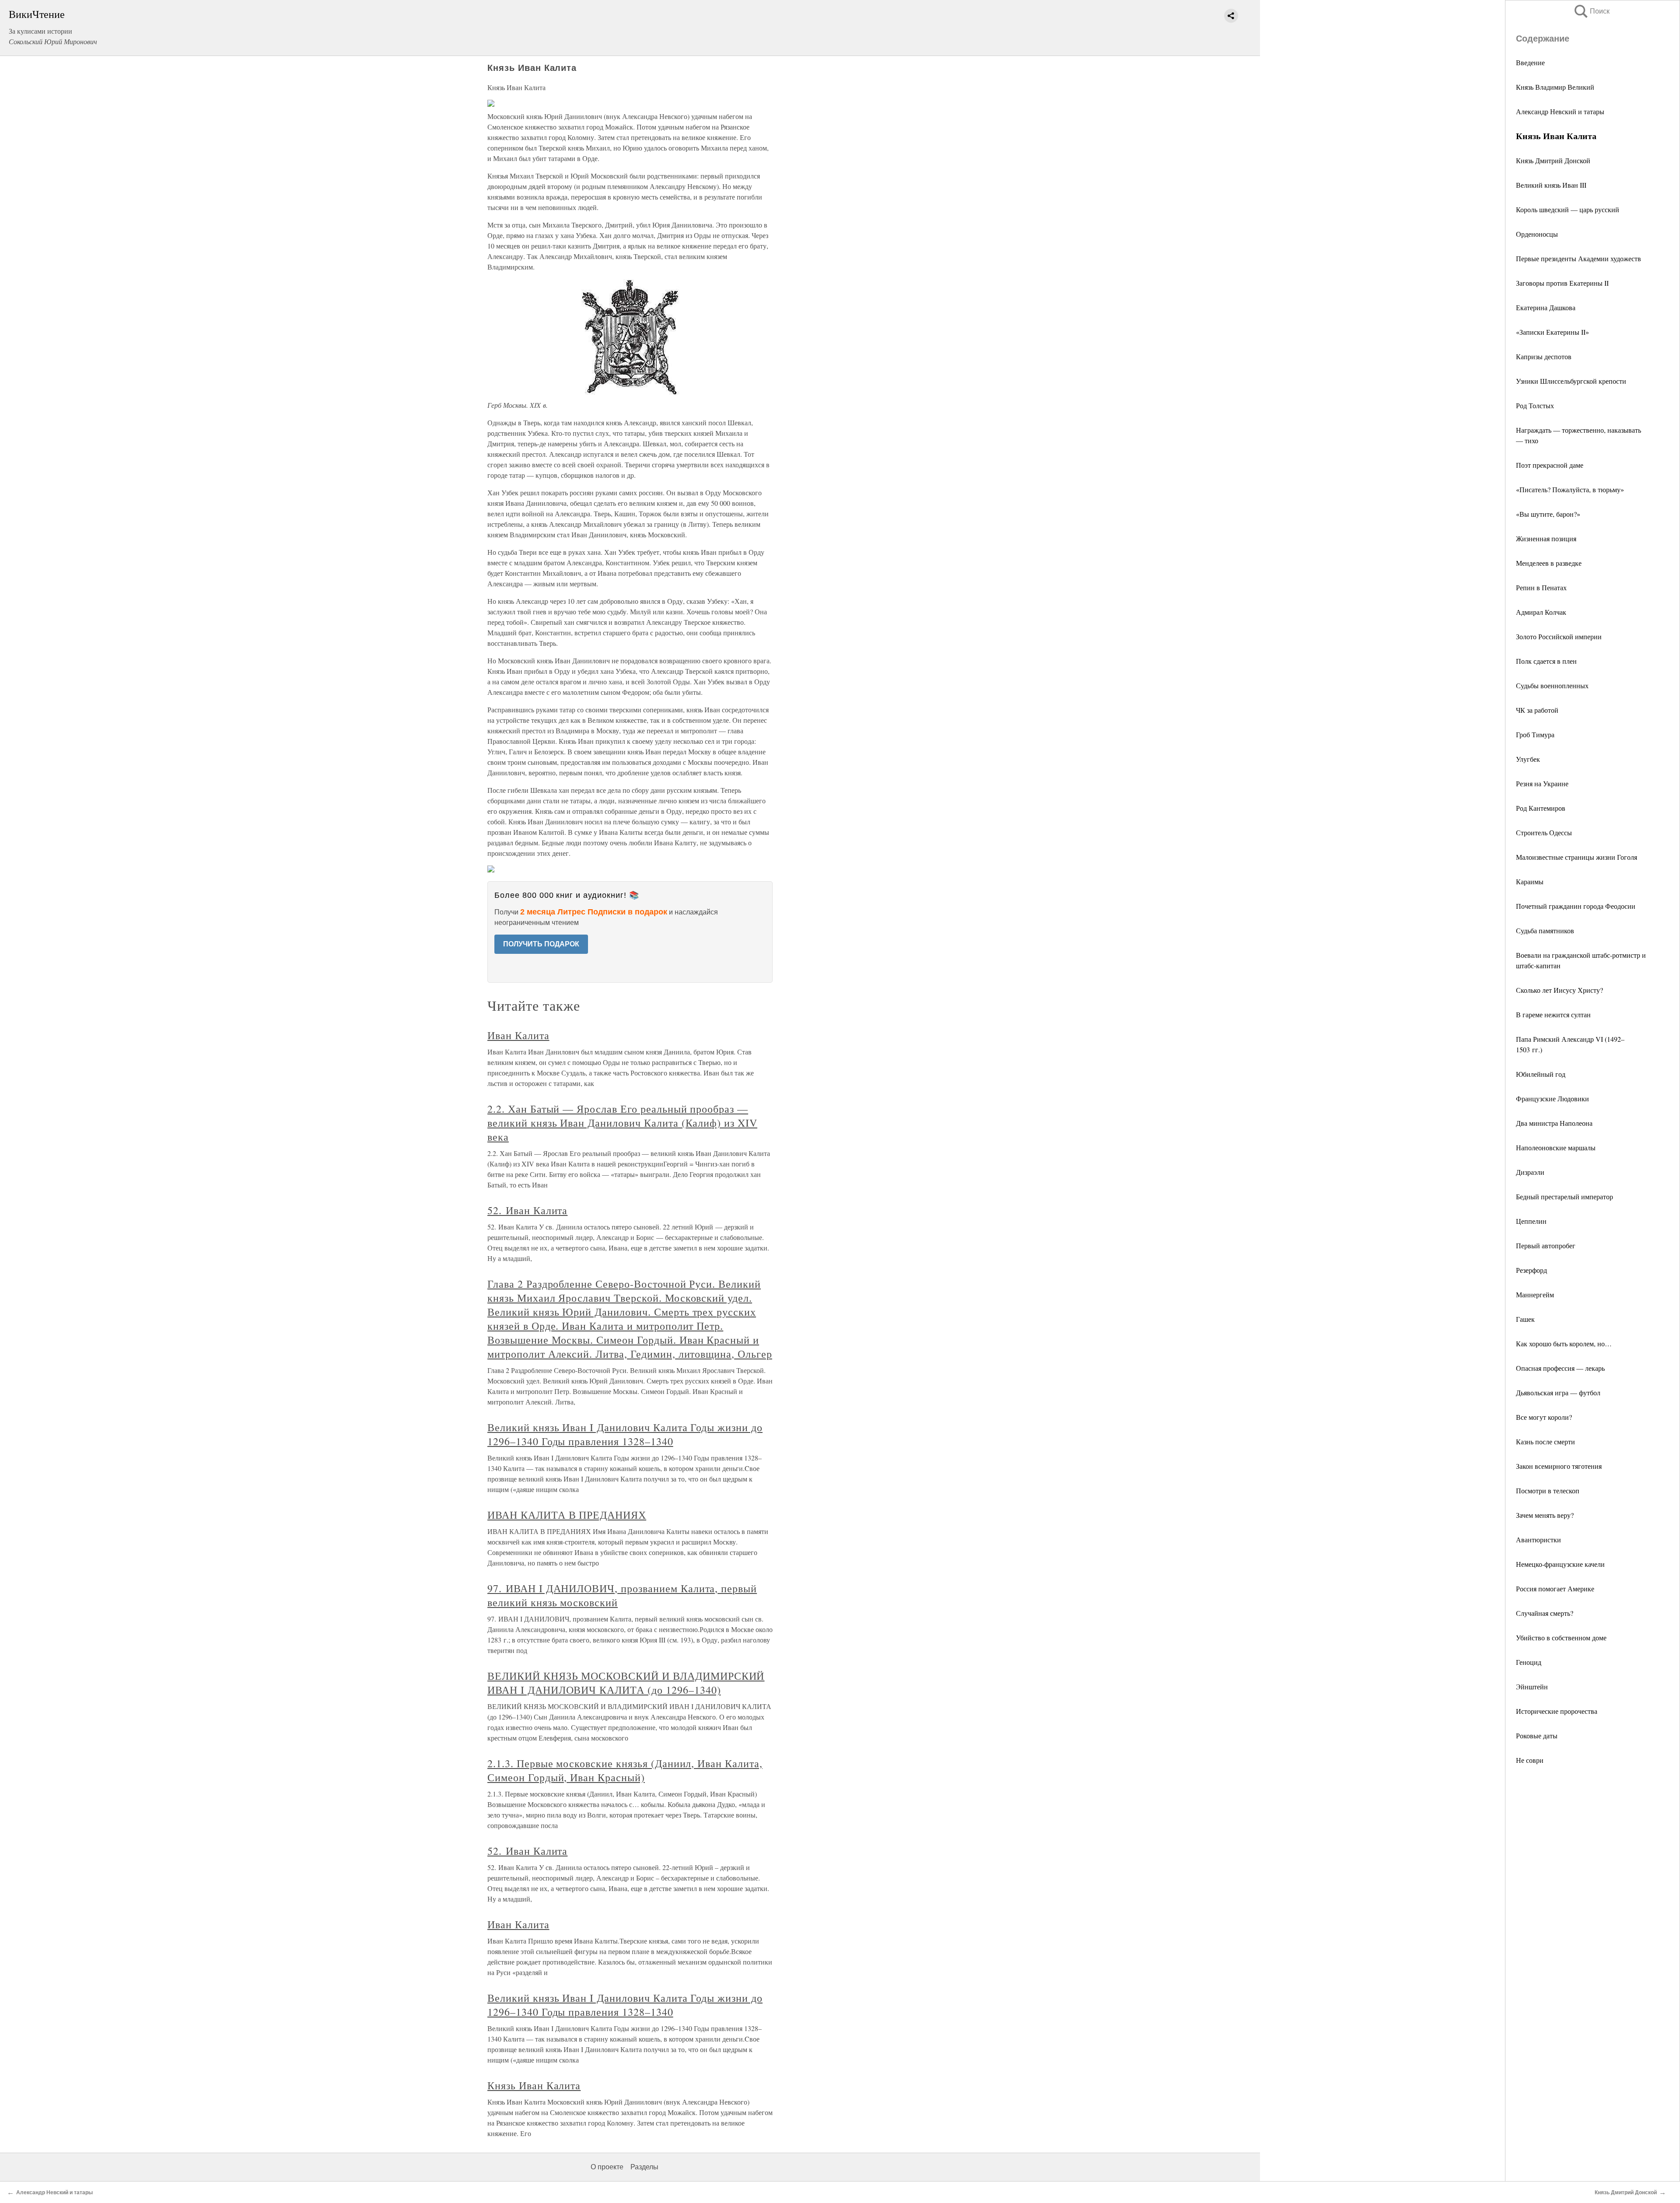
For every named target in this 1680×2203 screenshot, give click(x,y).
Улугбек (1528, 759)
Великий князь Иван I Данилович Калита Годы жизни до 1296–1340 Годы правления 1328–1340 (625, 1434)
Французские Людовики (1552, 1098)
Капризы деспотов (1544, 356)
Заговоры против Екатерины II (1562, 283)
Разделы (644, 2167)
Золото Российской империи (1559, 636)
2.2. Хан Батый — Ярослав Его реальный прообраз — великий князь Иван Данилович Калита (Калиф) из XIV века (622, 1123)
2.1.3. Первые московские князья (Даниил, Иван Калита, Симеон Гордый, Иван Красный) (625, 1770)
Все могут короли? (1544, 1417)
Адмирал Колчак (1541, 612)
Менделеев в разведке (1549, 563)
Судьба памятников (1545, 930)
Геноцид (1529, 1662)
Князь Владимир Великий (1555, 87)
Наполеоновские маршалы (1556, 1147)
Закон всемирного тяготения (1559, 1466)
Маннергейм (1535, 1294)
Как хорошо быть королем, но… (1564, 1343)
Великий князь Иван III (1551, 185)
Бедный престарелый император (1564, 1196)
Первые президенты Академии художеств (1578, 258)
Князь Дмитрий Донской (1553, 160)
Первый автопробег (1546, 1245)
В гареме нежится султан (1553, 1014)
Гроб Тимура (1535, 734)
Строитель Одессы (1544, 832)
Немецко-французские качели (1560, 1564)
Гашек (1525, 1319)
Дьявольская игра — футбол (1558, 1392)
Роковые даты (1537, 1735)
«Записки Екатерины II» (1552, 332)
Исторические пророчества (1557, 1711)
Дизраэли (1530, 1172)
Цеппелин (1531, 1221)
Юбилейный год (1541, 1074)
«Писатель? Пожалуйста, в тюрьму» (1570, 489)
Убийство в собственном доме (1561, 1637)
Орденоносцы (1537, 234)
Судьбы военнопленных (1552, 685)
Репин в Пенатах (1541, 587)
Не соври (1530, 1760)
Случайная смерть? (1545, 1613)
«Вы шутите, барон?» (1548, 514)
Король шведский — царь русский (1568, 209)
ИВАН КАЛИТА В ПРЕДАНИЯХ (567, 1515)
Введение (1530, 62)
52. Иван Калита (527, 1210)
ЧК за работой (1537, 710)
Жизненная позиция (1546, 538)
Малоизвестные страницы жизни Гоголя (1577, 857)
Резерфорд (1531, 1270)
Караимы (1530, 881)
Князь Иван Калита (534, 2085)
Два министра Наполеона (1554, 1123)
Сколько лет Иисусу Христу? (1559, 990)
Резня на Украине (1542, 783)
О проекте (607, 2167)
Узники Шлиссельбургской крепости (1571, 381)
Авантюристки (1538, 1539)
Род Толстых (1535, 405)
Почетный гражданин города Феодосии (1576, 906)
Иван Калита (518, 1035)
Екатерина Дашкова (1546, 307)
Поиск (1591, 11)
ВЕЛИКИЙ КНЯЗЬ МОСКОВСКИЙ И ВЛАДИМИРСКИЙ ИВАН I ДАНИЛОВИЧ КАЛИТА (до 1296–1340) (626, 1683)
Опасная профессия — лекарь (1560, 1368)
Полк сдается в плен (1546, 661)
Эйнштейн (1532, 1686)
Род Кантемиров (1541, 808)
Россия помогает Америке (1555, 1588)
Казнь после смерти (1545, 1441)
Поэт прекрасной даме (1550, 465)
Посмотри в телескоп (1548, 1490)
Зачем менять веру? (1545, 1515)
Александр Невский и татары (1560, 111)
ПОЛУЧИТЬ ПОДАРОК (541, 944)
